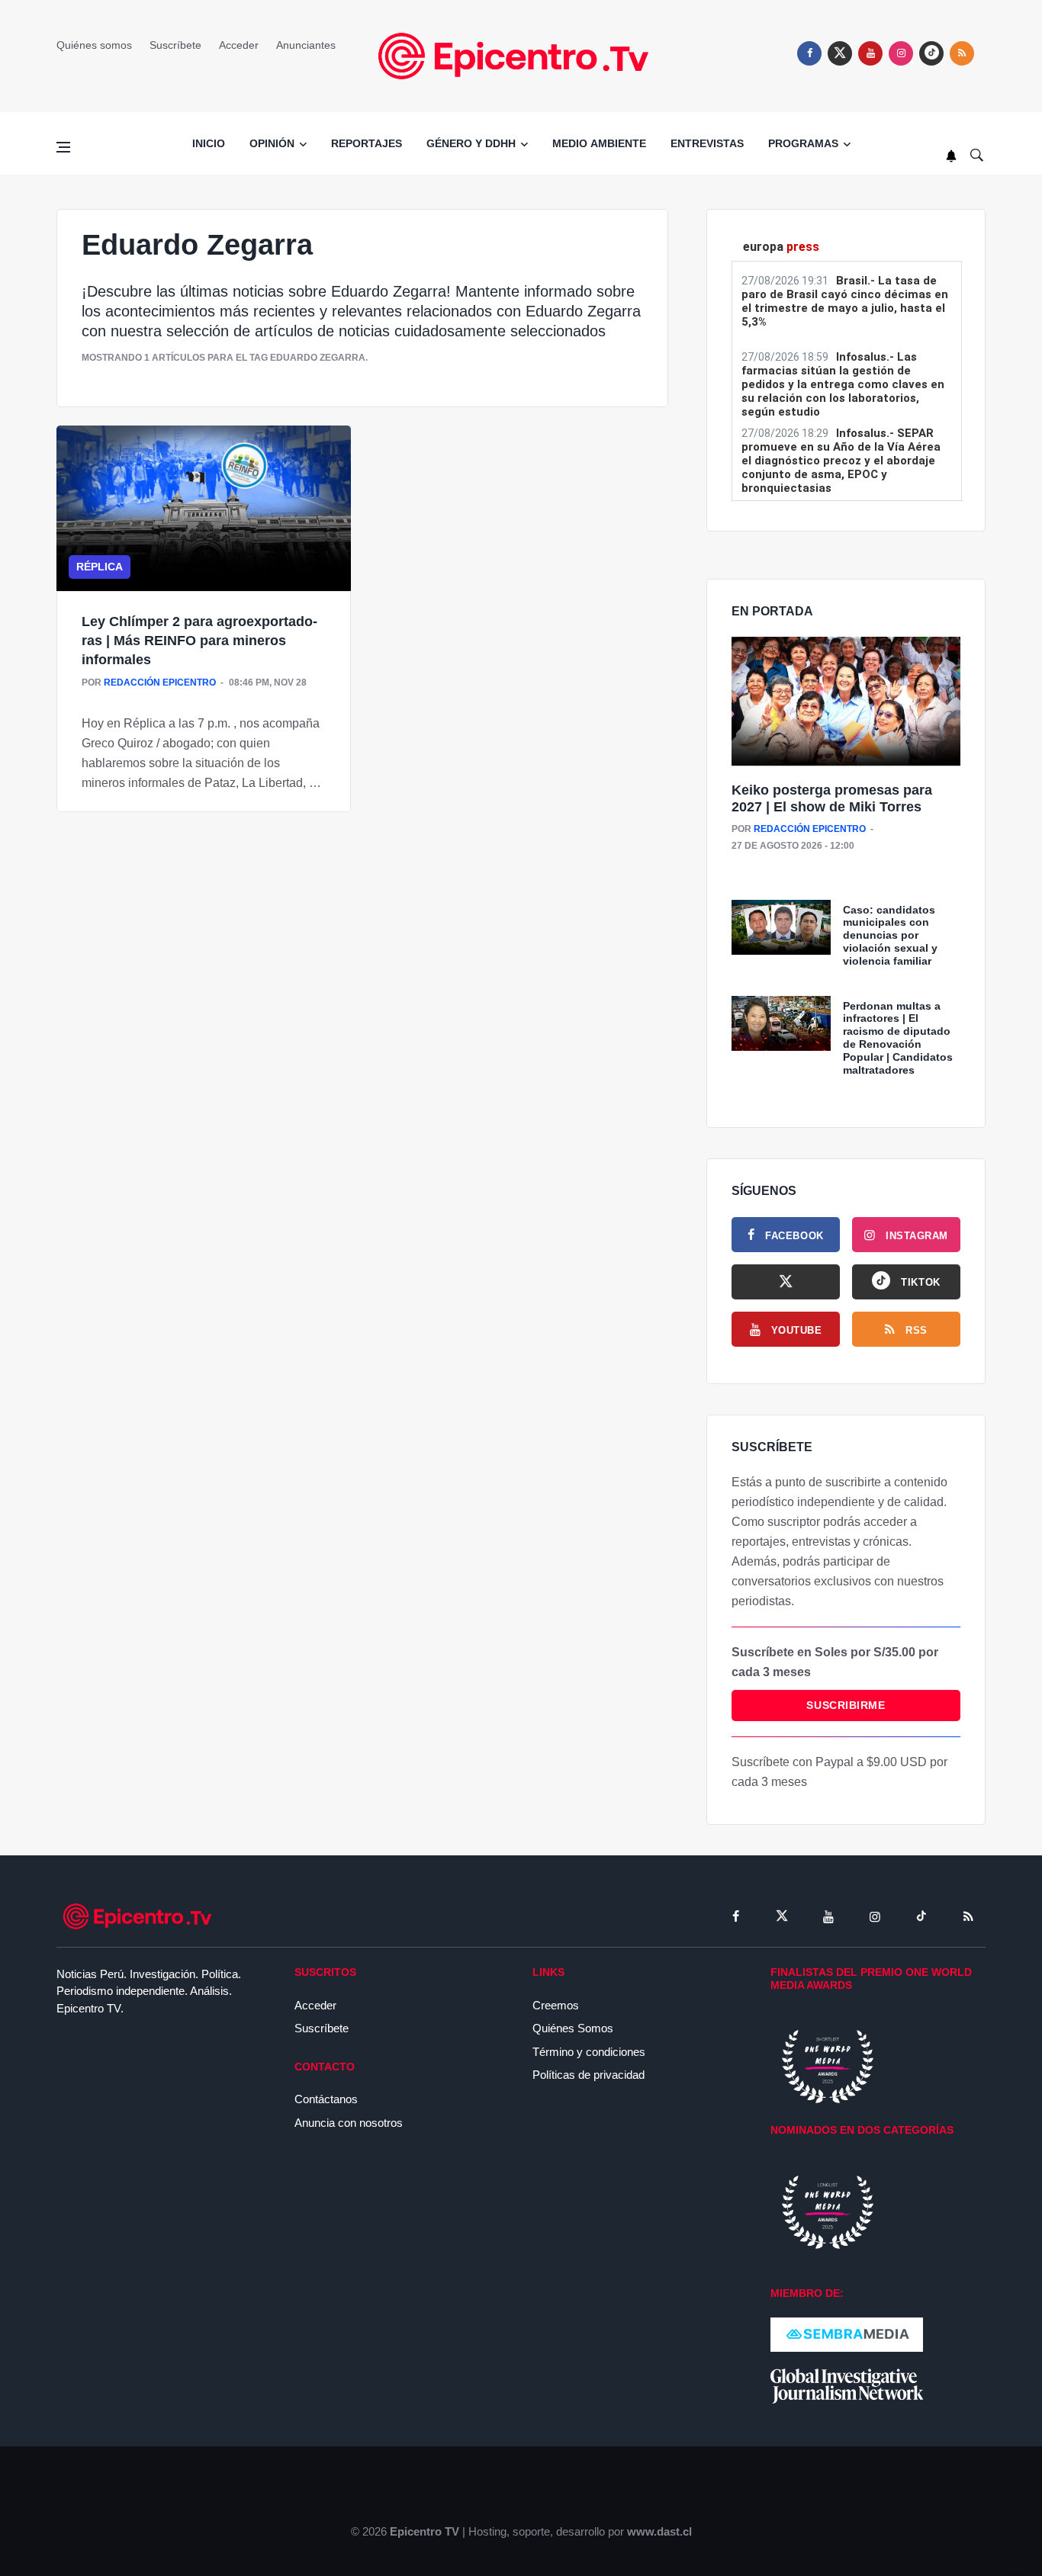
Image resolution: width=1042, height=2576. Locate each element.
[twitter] (840, 53)
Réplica (100, 567)
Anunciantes (306, 45)
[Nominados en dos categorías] (828, 2211)
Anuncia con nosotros (349, 2123)
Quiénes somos (94, 45)
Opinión (272, 143)
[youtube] (870, 53)
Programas (803, 143)
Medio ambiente (599, 143)
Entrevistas (707, 143)
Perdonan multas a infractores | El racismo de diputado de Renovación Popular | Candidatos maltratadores (898, 1038)
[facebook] (809, 53)
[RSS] (968, 1916)
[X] (786, 1282)
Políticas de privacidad (589, 2075)
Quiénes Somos (573, 2028)
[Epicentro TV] (521, 55)
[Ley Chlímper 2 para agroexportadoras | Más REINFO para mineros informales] (204, 508)
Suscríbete (175, 45)
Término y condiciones (589, 2052)
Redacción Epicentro (160, 683)
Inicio (209, 143)
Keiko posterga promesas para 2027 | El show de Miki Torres (832, 798)
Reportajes (367, 143)
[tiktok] (921, 1916)
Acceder (239, 45)
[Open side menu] (63, 147)
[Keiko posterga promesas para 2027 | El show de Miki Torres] (846, 702)
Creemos (556, 2005)
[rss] (931, 53)
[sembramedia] (847, 2334)
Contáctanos (326, 2099)
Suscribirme (846, 1705)
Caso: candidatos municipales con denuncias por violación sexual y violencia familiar (890, 935)
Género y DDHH (471, 143)
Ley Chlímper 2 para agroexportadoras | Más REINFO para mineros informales (199, 641)
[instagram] (901, 53)
